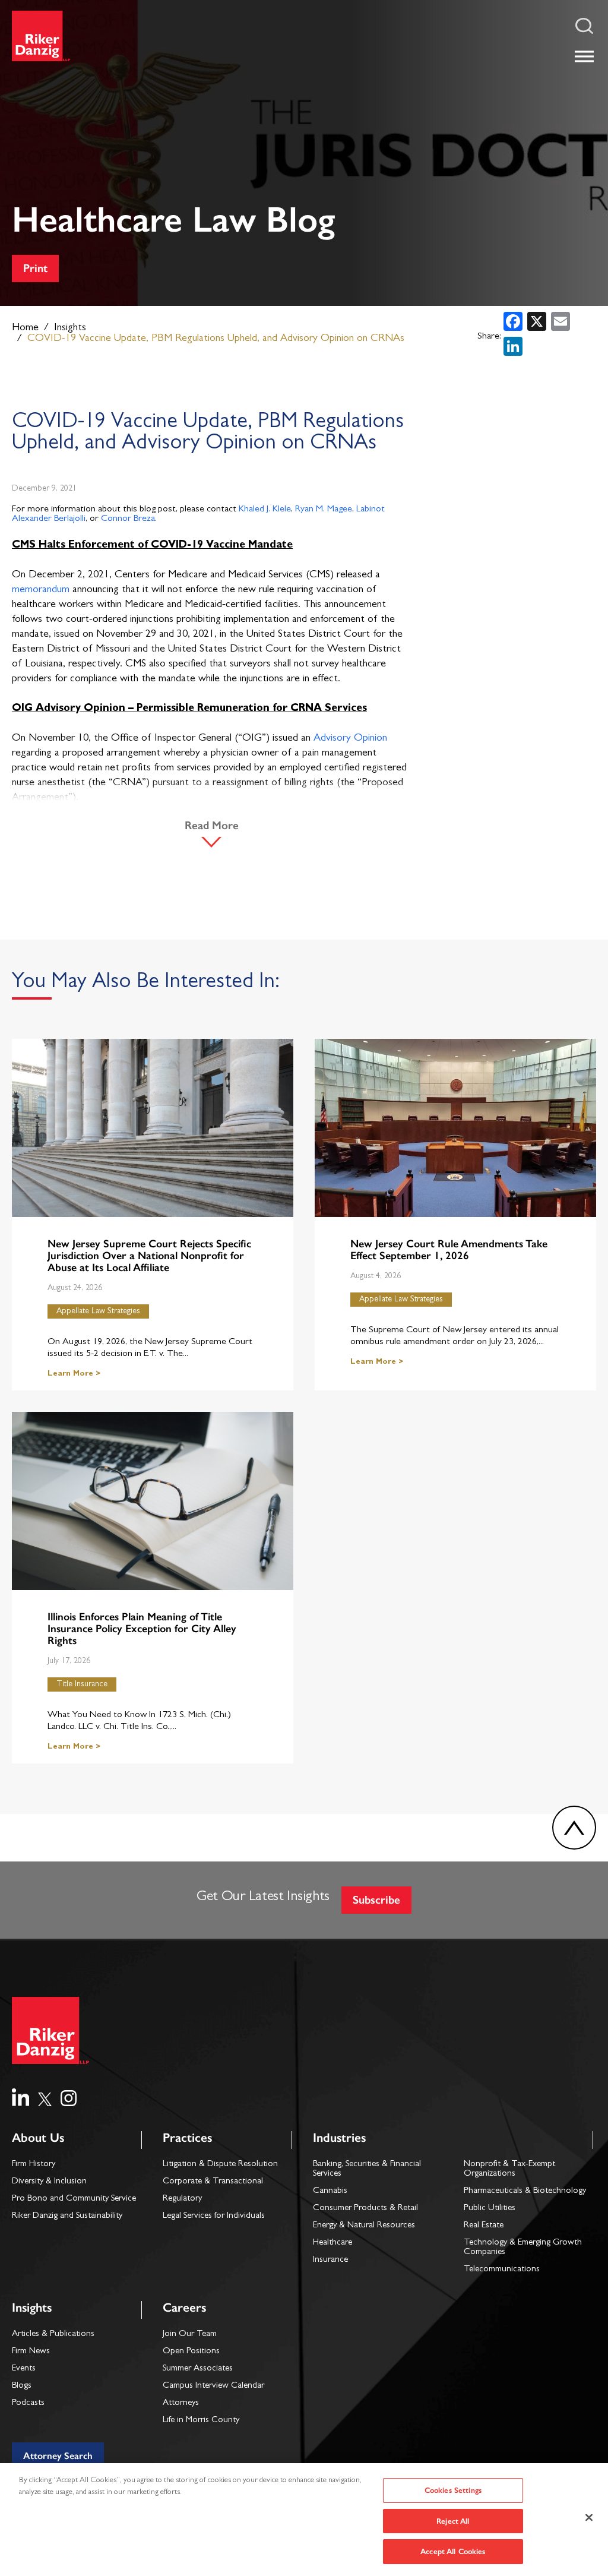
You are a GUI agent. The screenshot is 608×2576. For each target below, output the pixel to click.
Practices (187, 2137)
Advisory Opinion (350, 739)
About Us (38, 2137)
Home (25, 328)
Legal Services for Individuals (214, 2216)
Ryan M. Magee (324, 510)
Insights (70, 328)
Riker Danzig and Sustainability (67, 2216)
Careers (184, 2307)
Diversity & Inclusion (49, 2182)
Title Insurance (82, 1684)
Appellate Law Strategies (98, 1311)
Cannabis (330, 2191)
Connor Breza (128, 519)
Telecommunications (502, 2270)
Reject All (453, 2521)
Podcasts (28, 2403)
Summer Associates (198, 2369)
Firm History (34, 2165)
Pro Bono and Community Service (74, 2199)
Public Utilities (490, 2209)
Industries (339, 2137)
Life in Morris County (201, 2421)
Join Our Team (190, 2335)
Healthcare (332, 2243)
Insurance (330, 2260)
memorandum (41, 590)
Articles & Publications (53, 2335)
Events (24, 2369)
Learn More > (74, 1374)
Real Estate (484, 2226)
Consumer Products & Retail (365, 2209)
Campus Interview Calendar (213, 2386)
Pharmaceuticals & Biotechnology (525, 2191)
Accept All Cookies (453, 2551)
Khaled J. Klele (265, 510)
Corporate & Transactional (213, 2182)
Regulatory (182, 2199)
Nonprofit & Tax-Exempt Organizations (509, 2169)
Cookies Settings (453, 2490)
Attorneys (181, 2403)
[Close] (589, 2518)
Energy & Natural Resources (364, 2226)
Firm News (31, 2352)
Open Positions (191, 2352)
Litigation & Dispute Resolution (220, 2165)
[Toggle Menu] (584, 56)
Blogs (22, 2386)
